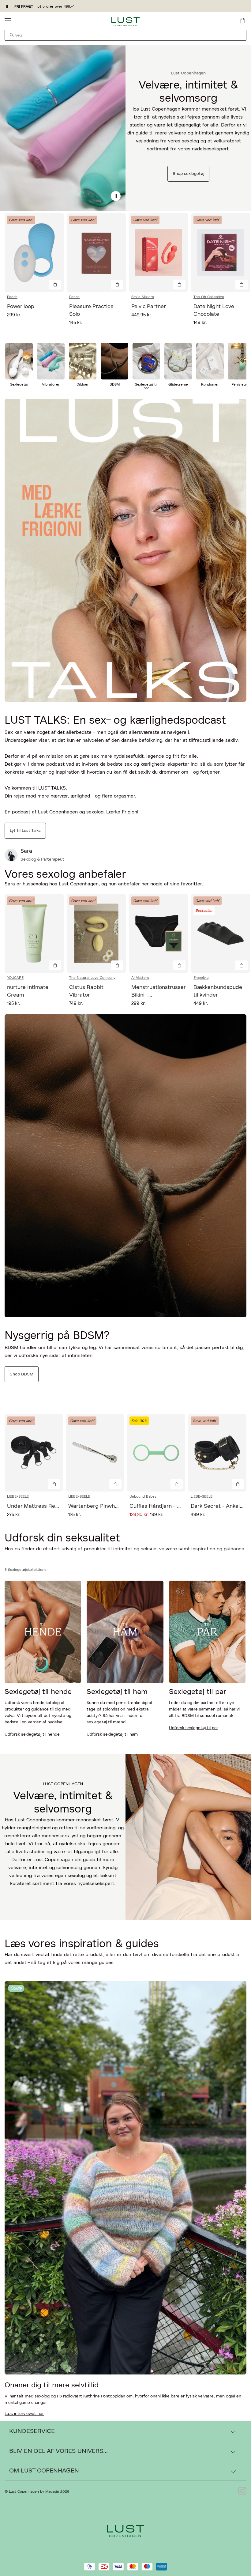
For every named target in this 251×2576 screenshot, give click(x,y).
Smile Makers (143, 297)
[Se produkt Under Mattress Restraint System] (34, 1453)
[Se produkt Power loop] (34, 253)
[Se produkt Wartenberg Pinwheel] (95, 1453)
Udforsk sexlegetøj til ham (112, 1734)
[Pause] (116, 196)
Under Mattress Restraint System (50, 1506)
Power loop (21, 307)
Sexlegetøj (19, 384)
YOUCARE (15, 978)
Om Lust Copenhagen (44, 2471)
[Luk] (222, 1319)
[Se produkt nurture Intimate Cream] (34, 933)
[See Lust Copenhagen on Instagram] (242, 2491)
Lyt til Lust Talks (25, 831)
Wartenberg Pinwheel (95, 1506)
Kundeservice (32, 2431)
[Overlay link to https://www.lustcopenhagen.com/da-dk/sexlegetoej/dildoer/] (83, 361)
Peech (12, 297)
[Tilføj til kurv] (55, 285)
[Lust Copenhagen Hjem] (126, 22)
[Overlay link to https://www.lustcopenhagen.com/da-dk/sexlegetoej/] (63, 128)
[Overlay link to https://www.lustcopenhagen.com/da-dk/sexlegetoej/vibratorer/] (51, 361)
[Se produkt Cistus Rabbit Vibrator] (96, 933)
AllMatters (140, 978)
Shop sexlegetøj (188, 174)
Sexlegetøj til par (146, 386)
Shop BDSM (22, 1374)
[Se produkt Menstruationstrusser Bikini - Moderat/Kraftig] (158, 933)
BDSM (115, 384)
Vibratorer (51, 384)
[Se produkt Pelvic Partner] (158, 253)
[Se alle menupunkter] (8, 21)
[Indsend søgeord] (12, 35)
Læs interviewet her (24, 2414)
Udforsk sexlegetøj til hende (32, 1734)
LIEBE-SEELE (18, 1496)
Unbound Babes (143, 1496)
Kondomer (210, 384)
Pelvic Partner (149, 307)
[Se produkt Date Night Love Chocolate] (221, 253)
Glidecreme (178, 384)
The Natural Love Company (92, 978)
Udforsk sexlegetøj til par (193, 1728)
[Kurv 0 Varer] (243, 21)
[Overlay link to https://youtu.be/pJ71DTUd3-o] (125, 550)
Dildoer (83, 384)
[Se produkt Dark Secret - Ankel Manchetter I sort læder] (217, 1453)
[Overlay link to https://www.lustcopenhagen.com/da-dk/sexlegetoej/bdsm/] (114, 361)
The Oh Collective (209, 297)
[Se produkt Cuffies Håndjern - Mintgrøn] (156, 1453)
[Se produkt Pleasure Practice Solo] (96, 253)
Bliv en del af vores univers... (58, 2451)
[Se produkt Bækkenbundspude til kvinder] (221, 933)
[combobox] (125, 35)
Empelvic (201, 978)
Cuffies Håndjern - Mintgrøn (165, 1506)
